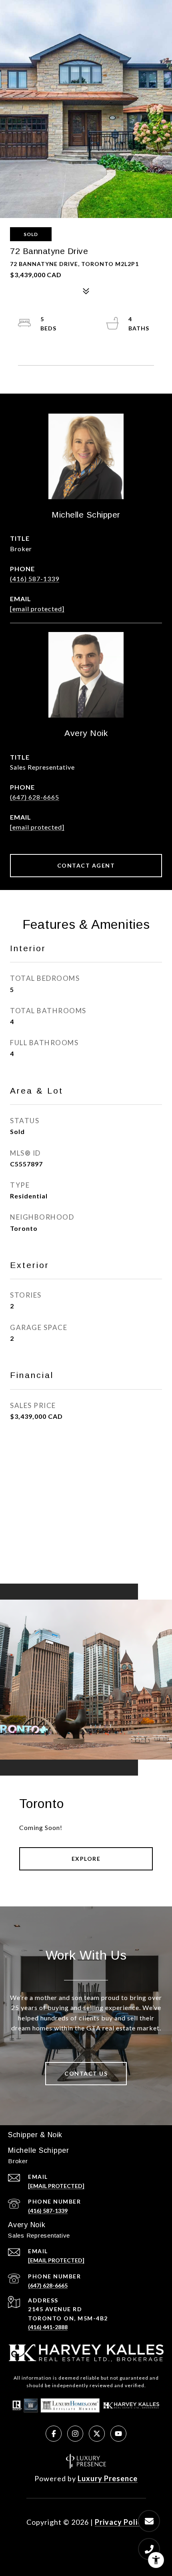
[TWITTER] (97, 2434)
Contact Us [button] (86, 2073)
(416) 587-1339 (35, 579)
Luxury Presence (108, 2478)
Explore (86, 1859)
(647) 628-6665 (35, 797)
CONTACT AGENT (86, 865)
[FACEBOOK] (54, 2434)
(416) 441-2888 (48, 2327)
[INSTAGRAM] (75, 2434)
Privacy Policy (120, 2522)
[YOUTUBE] (118, 2434)
